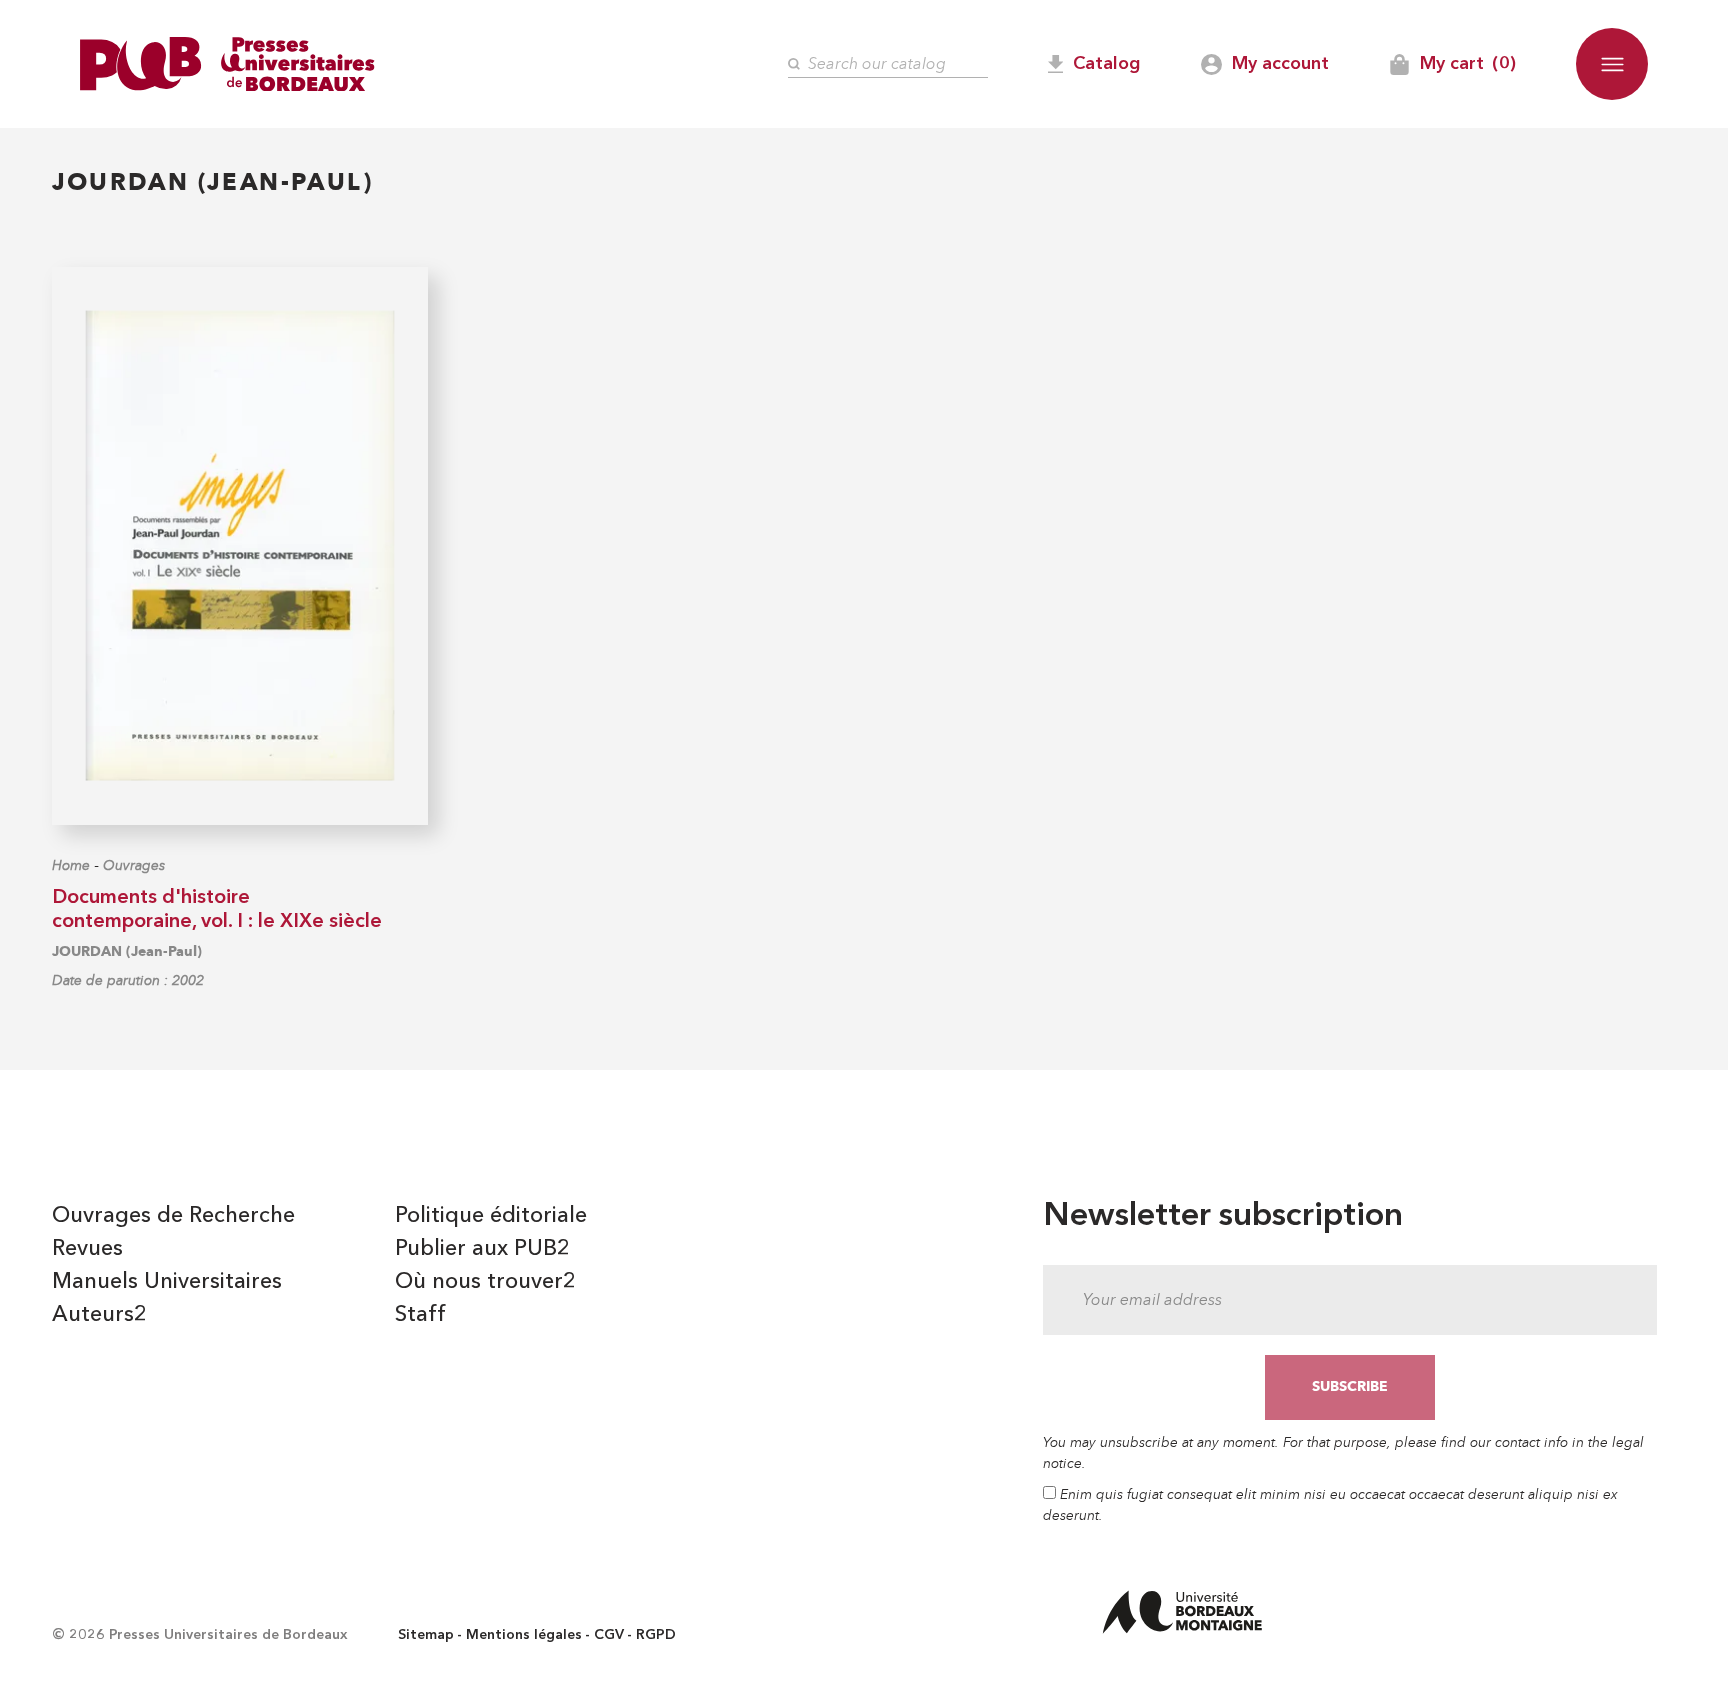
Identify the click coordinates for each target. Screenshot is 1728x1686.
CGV (609, 1635)
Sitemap (426, 1635)
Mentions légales (524, 1635)
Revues (87, 1249)
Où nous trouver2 (485, 1282)
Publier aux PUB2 (482, 1249)
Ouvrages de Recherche (173, 1216)
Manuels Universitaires (167, 1282)
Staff (420, 1315)
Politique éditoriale (491, 1216)
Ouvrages (134, 865)
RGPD (656, 1635)
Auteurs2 (99, 1315)
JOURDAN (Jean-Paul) (127, 951)
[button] (1612, 64)
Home (71, 865)
